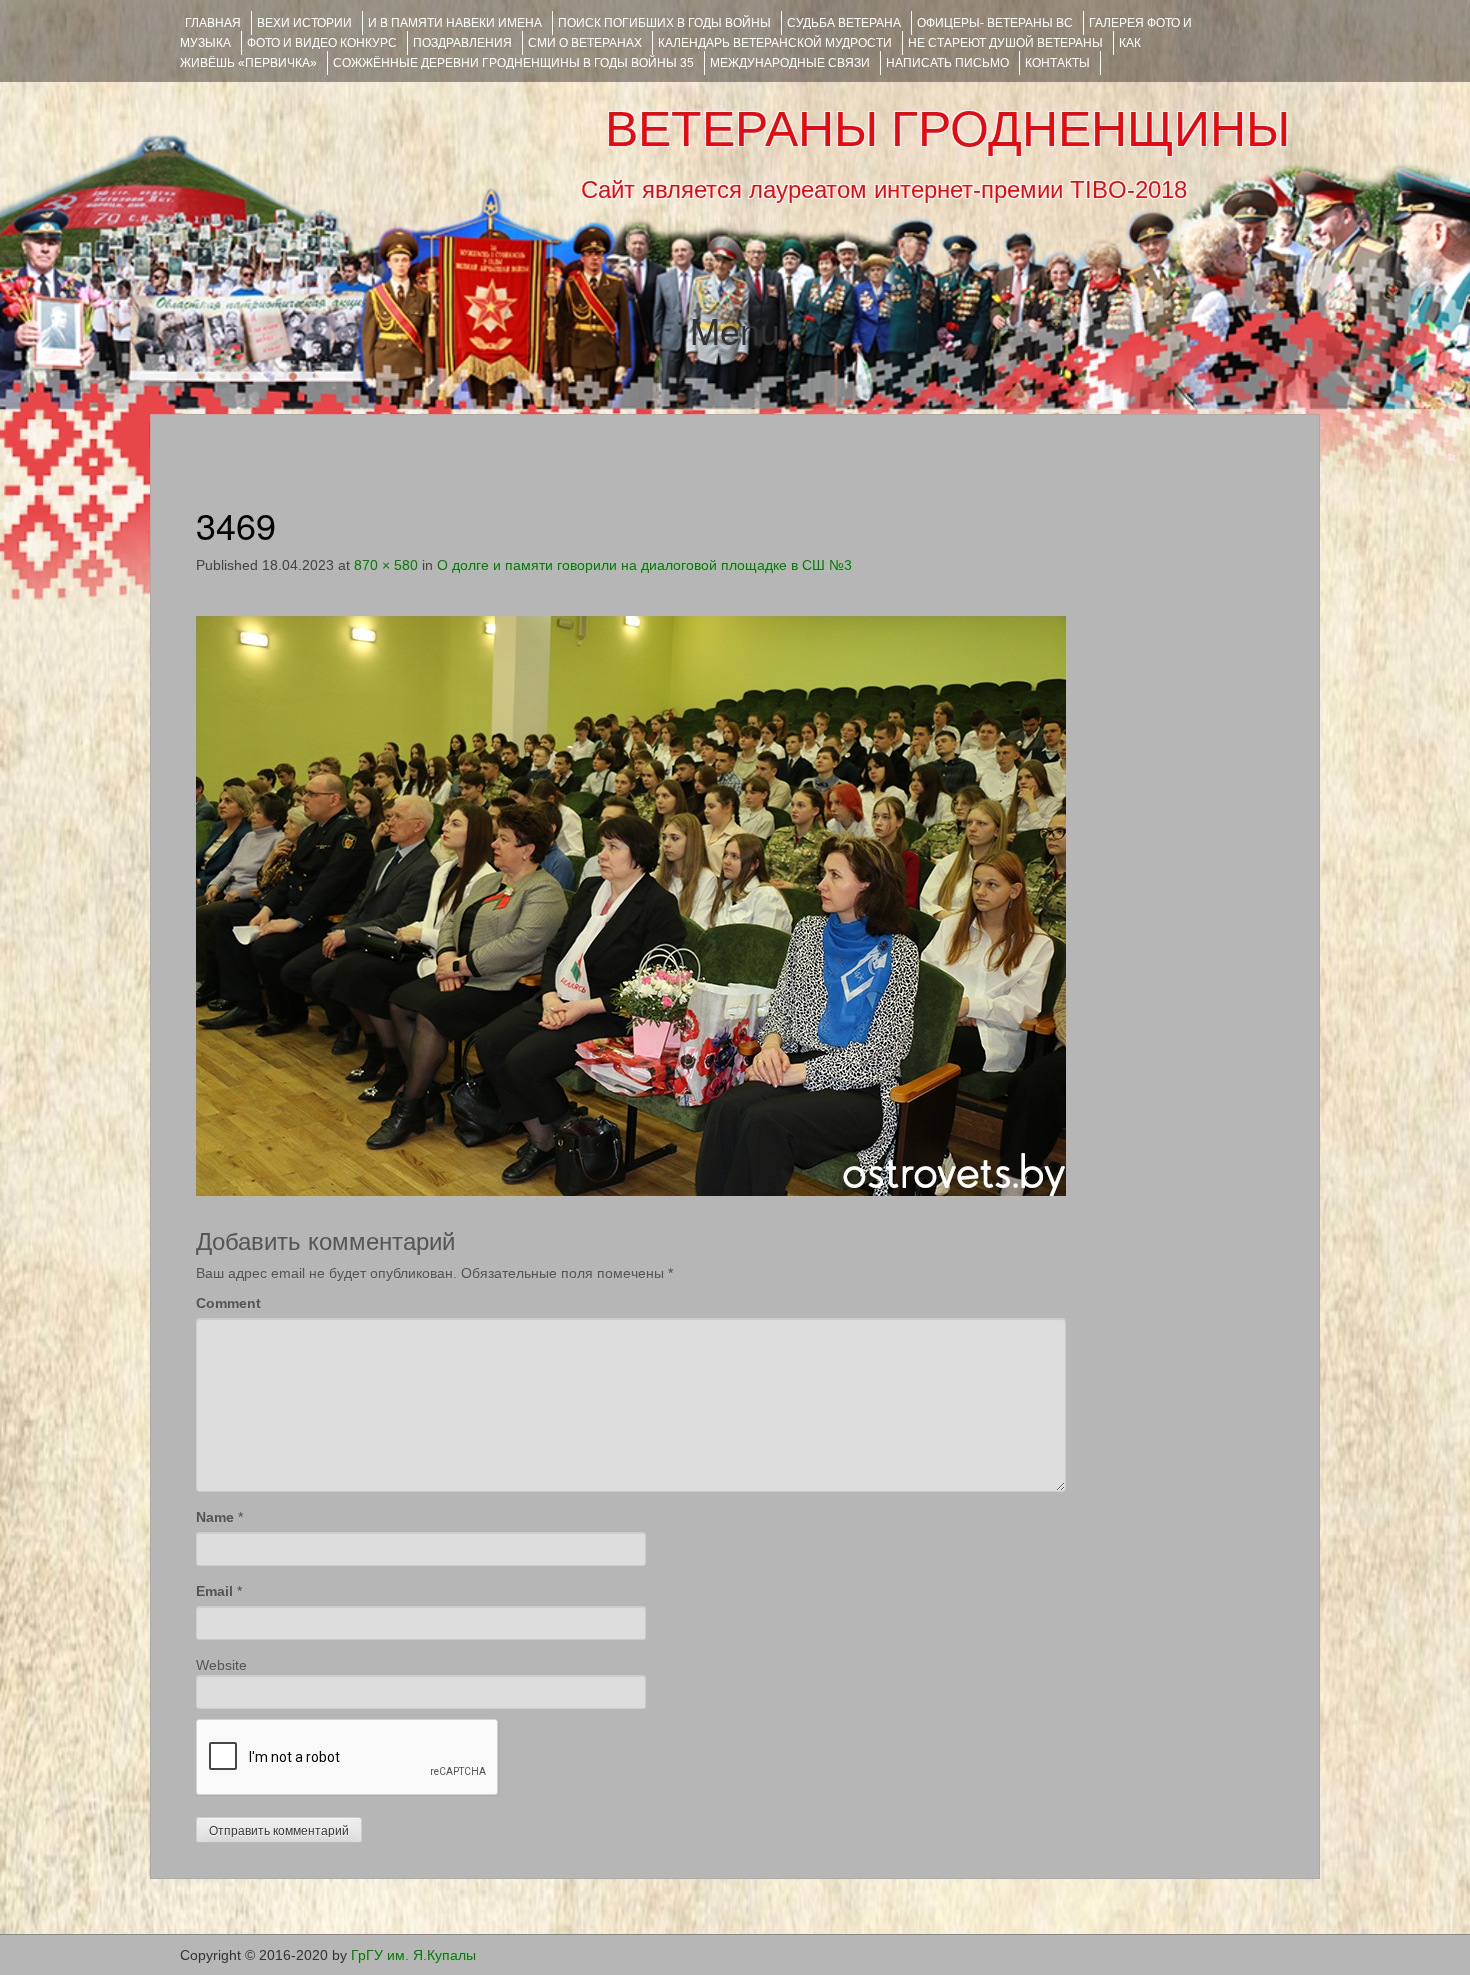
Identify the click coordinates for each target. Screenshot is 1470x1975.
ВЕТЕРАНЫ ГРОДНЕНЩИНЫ (947, 129)
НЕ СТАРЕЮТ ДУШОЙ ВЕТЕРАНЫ (1005, 43)
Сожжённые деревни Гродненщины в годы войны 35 (513, 63)
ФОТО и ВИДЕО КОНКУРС (322, 43)
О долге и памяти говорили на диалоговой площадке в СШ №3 (644, 565)
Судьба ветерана (844, 23)
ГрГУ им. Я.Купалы (413, 1955)
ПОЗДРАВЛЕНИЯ (462, 43)
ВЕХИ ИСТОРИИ (304, 23)
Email (214, 1591)
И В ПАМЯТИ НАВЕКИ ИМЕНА (455, 23)
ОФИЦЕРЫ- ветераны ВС (995, 23)
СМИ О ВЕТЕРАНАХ (585, 43)
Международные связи (790, 63)
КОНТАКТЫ (1057, 63)
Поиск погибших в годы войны (664, 23)
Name (215, 1517)
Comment (228, 1303)
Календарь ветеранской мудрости (775, 43)
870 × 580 (386, 565)
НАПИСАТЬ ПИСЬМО (947, 63)
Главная (213, 23)
